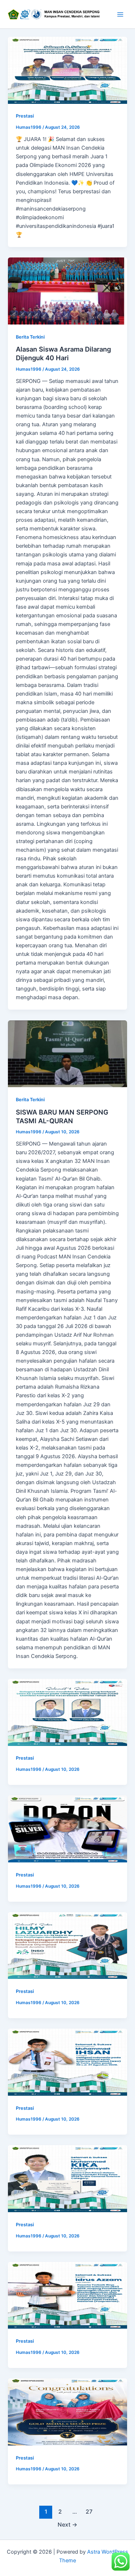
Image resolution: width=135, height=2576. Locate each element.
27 (89, 2512)
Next (67, 2525)
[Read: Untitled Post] (67, 70)
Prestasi (25, 116)
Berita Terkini (30, 337)
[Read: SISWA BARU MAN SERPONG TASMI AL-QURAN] (67, 1054)
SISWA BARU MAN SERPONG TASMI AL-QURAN (62, 1116)
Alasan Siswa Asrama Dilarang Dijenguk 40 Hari (63, 353)
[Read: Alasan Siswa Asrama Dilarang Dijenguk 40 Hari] (67, 291)
